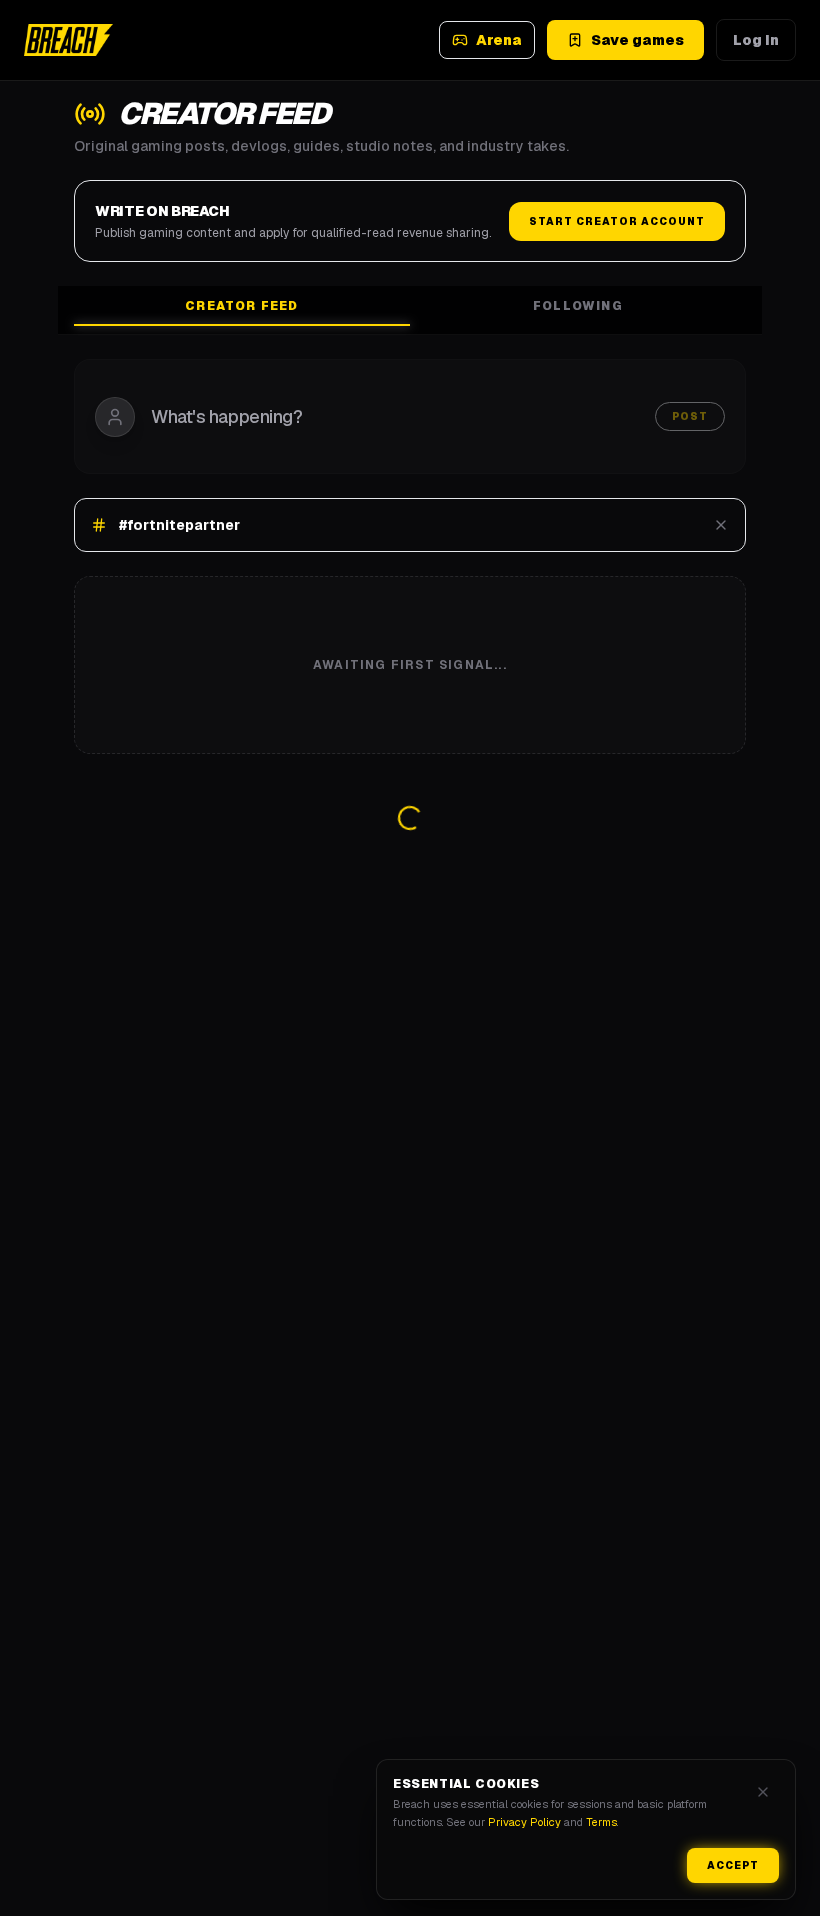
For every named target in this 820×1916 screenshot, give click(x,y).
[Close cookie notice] (763, 1792)
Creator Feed (241, 306)
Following (578, 306)
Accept (733, 1865)
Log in (756, 40)
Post (690, 416)
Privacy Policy (524, 1822)
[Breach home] (68, 40)
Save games (637, 40)
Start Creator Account (617, 221)
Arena (499, 40)
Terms (601, 1822)
